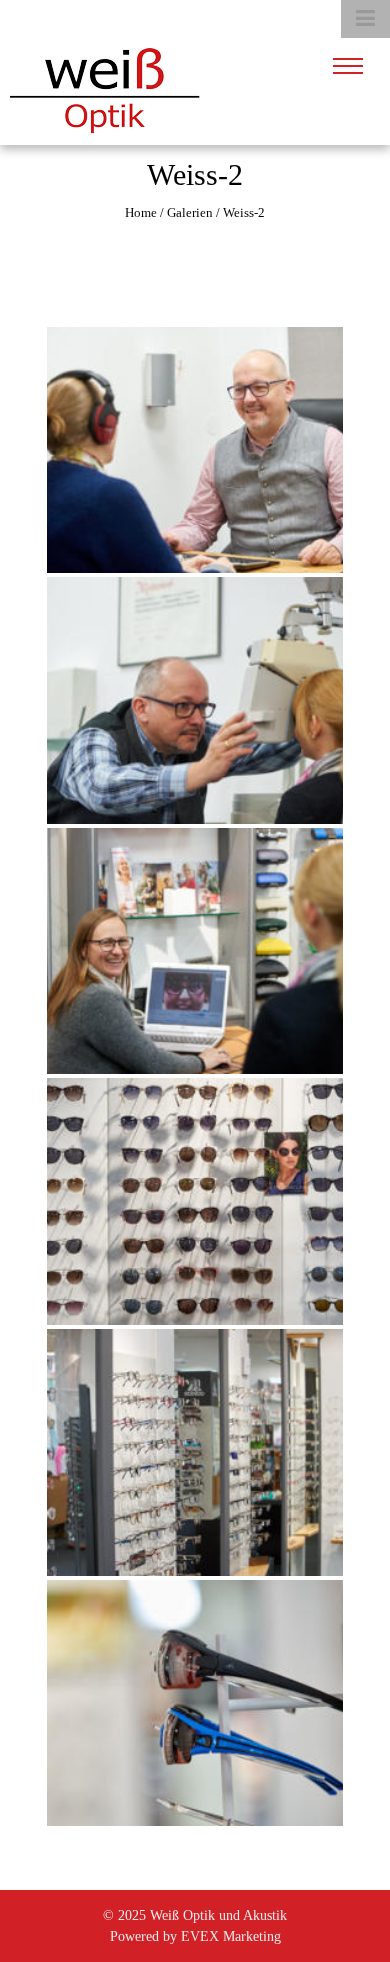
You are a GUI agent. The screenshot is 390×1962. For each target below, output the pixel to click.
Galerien (190, 212)
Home (141, 212)
